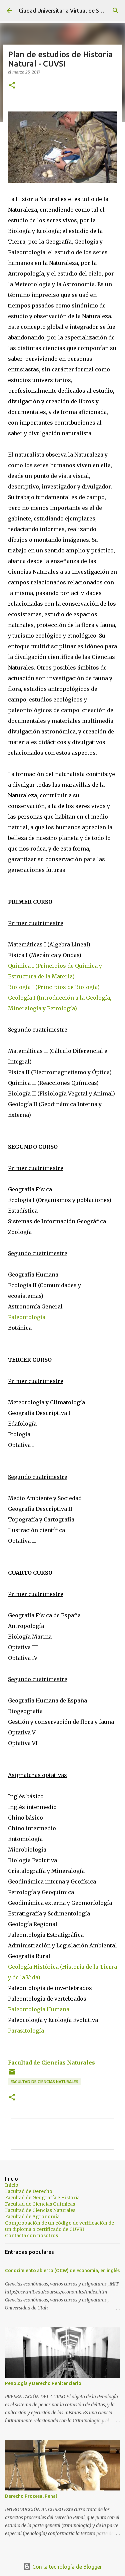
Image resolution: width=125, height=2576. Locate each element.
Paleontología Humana (39, 2009)
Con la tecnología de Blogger (66, 2567)
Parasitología (26, 2031)
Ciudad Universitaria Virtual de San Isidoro (71, 11)
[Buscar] (116, 11)
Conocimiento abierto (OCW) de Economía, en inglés (62, 2271)
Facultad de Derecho (29, 2191)
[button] (12, 86)
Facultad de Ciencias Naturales (51, 2063)
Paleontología (27, 1317)
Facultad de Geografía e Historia (42, 2198)
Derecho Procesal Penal (31, 2496)
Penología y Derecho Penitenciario (43, 2383)
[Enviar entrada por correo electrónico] (12, 2074)
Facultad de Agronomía (32, 2217)
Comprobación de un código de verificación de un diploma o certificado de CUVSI (59, 2226)
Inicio (12, 2185)
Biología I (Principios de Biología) (54, 987)
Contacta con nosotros (31, 2236)
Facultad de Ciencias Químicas (40, 2204)
